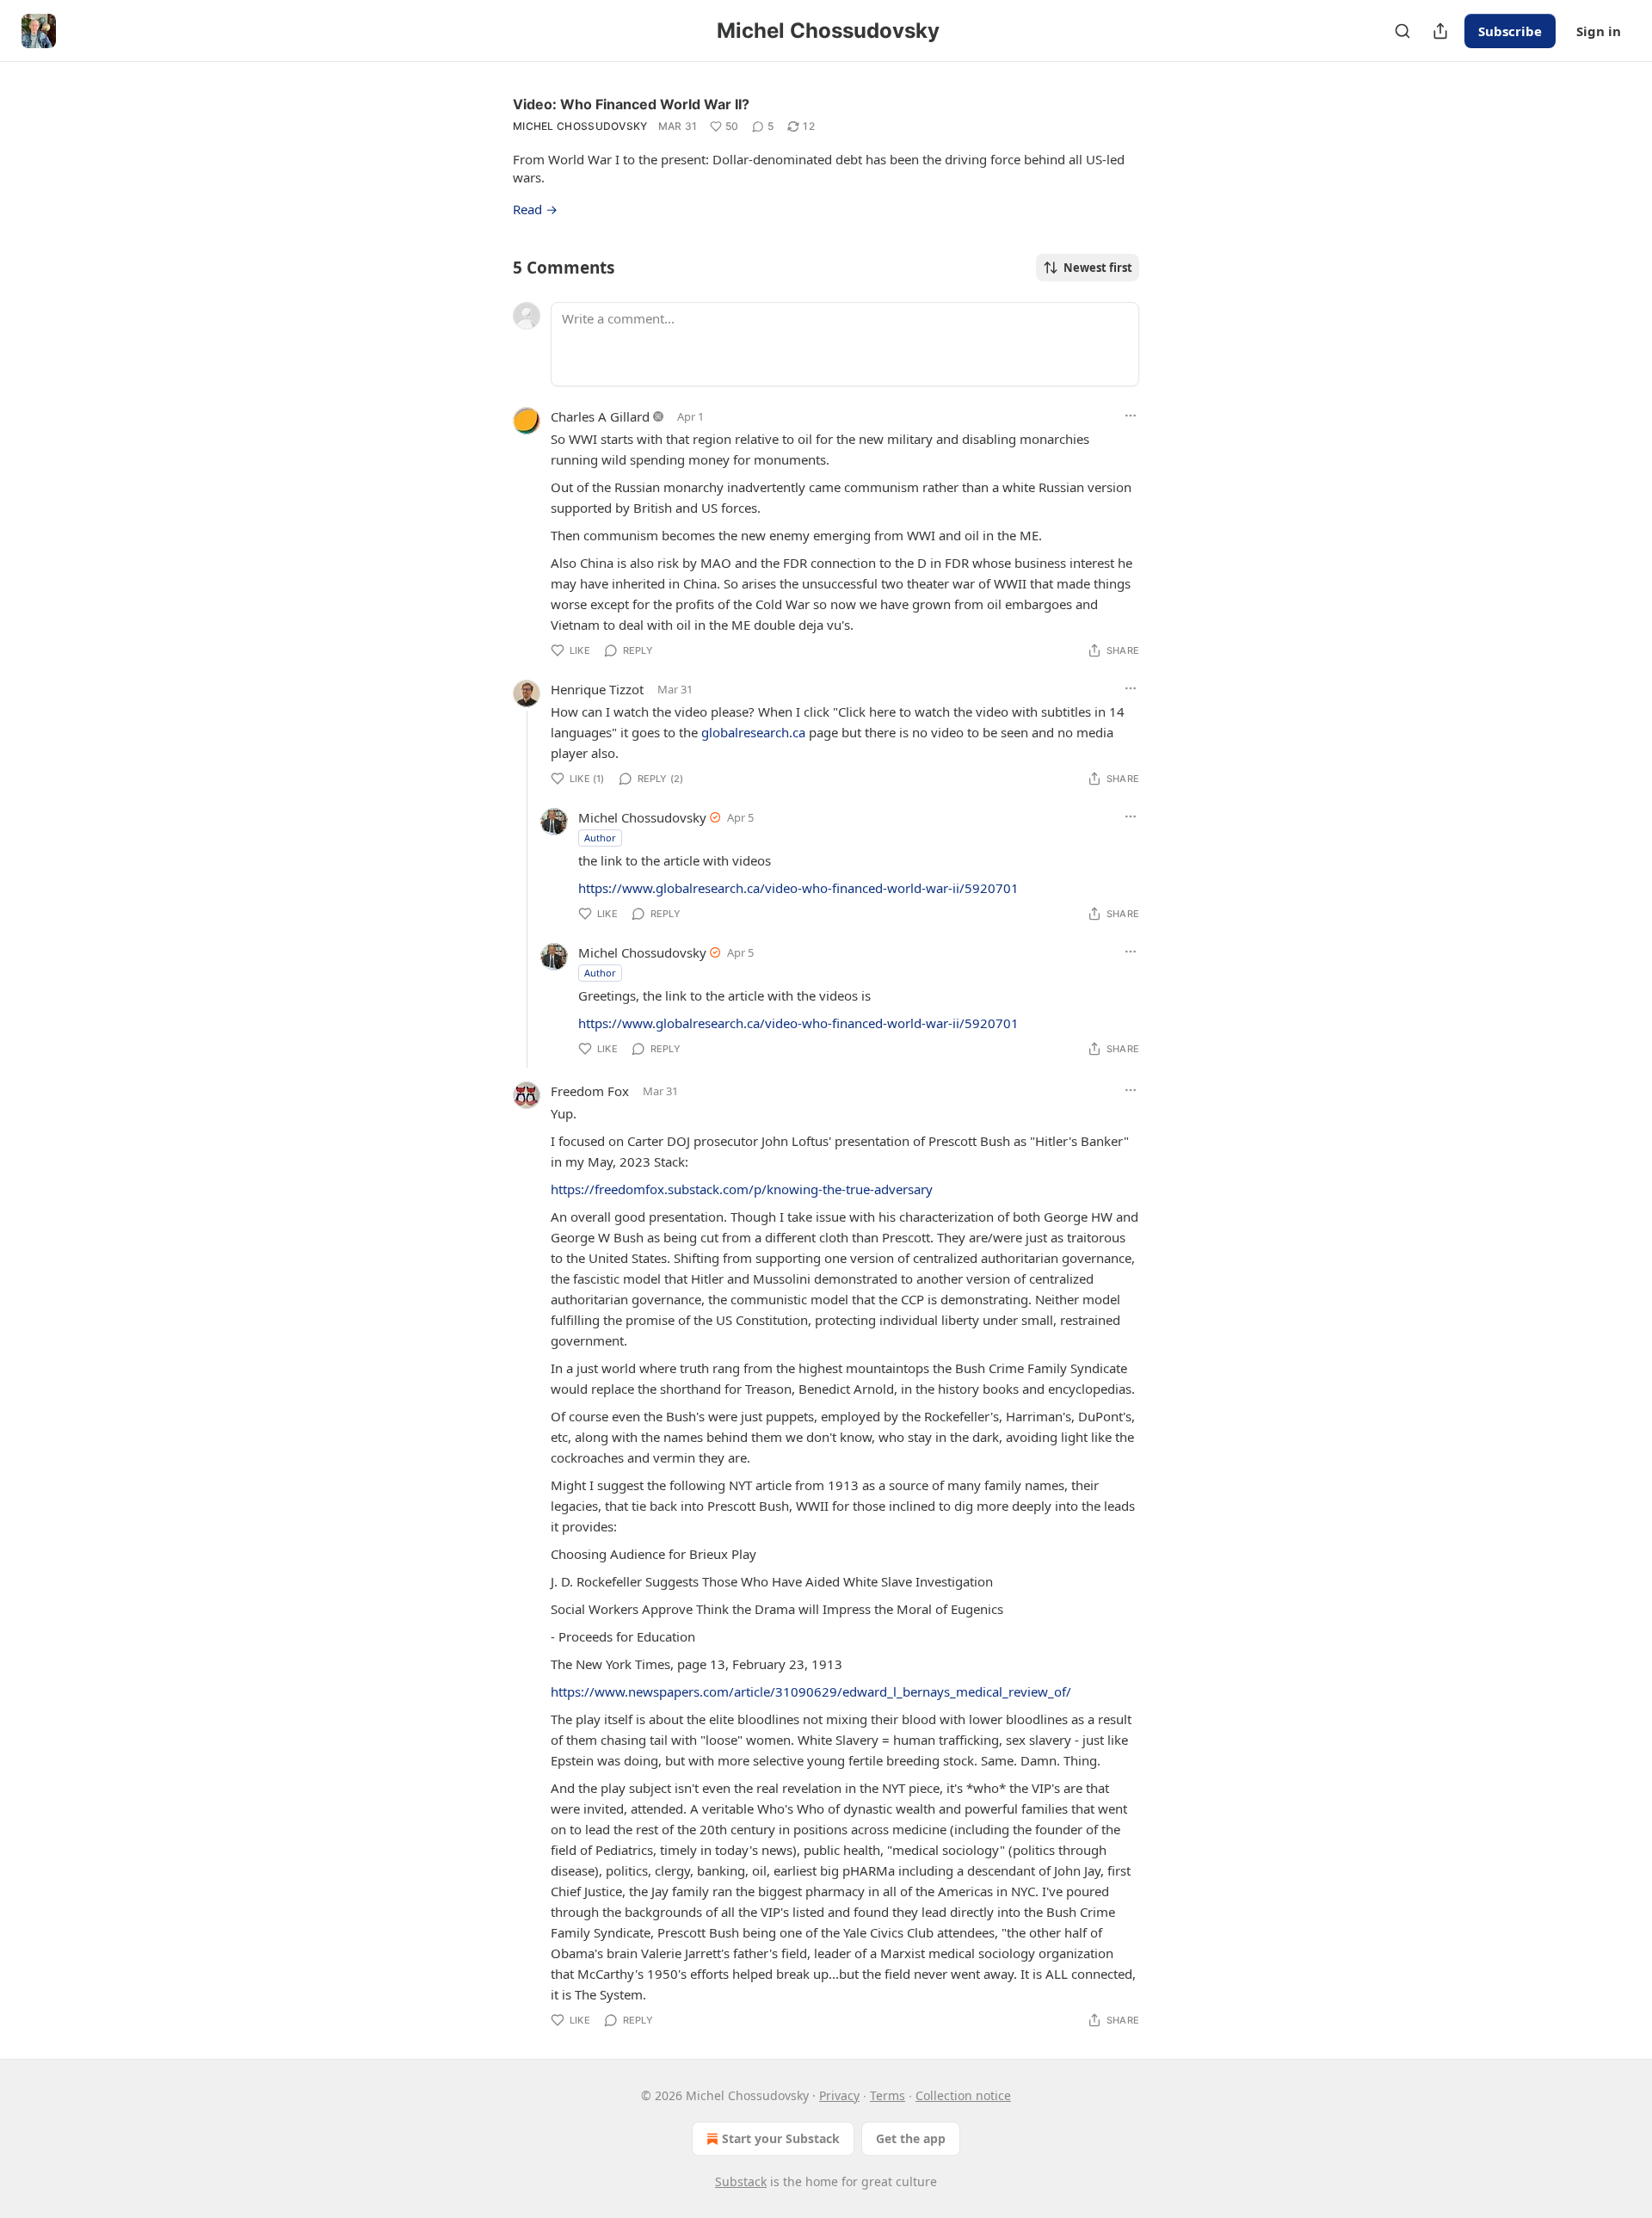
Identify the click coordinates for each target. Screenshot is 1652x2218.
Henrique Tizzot (597, 689)
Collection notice (963, 2095)
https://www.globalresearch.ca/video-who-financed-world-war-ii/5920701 (798, 888)
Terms (888, 2095)
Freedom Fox (590, 1091)
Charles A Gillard (600, 416)
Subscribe (1510, 31)
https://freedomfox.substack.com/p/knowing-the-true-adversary (742, 1189)
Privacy (839, 2095)
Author (600, 838)
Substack (741, 2181)
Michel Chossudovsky (580, 126)
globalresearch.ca (753, 732)
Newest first (1098, 268)
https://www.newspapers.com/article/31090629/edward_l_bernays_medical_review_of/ (811, 1691)
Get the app (911, 2138)
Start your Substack (781, 2138)
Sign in (1599, 31)
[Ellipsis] (1131, 416)
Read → (535, 209)
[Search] (1402, 31)
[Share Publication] (1440, 31)
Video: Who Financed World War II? (631, 104)
